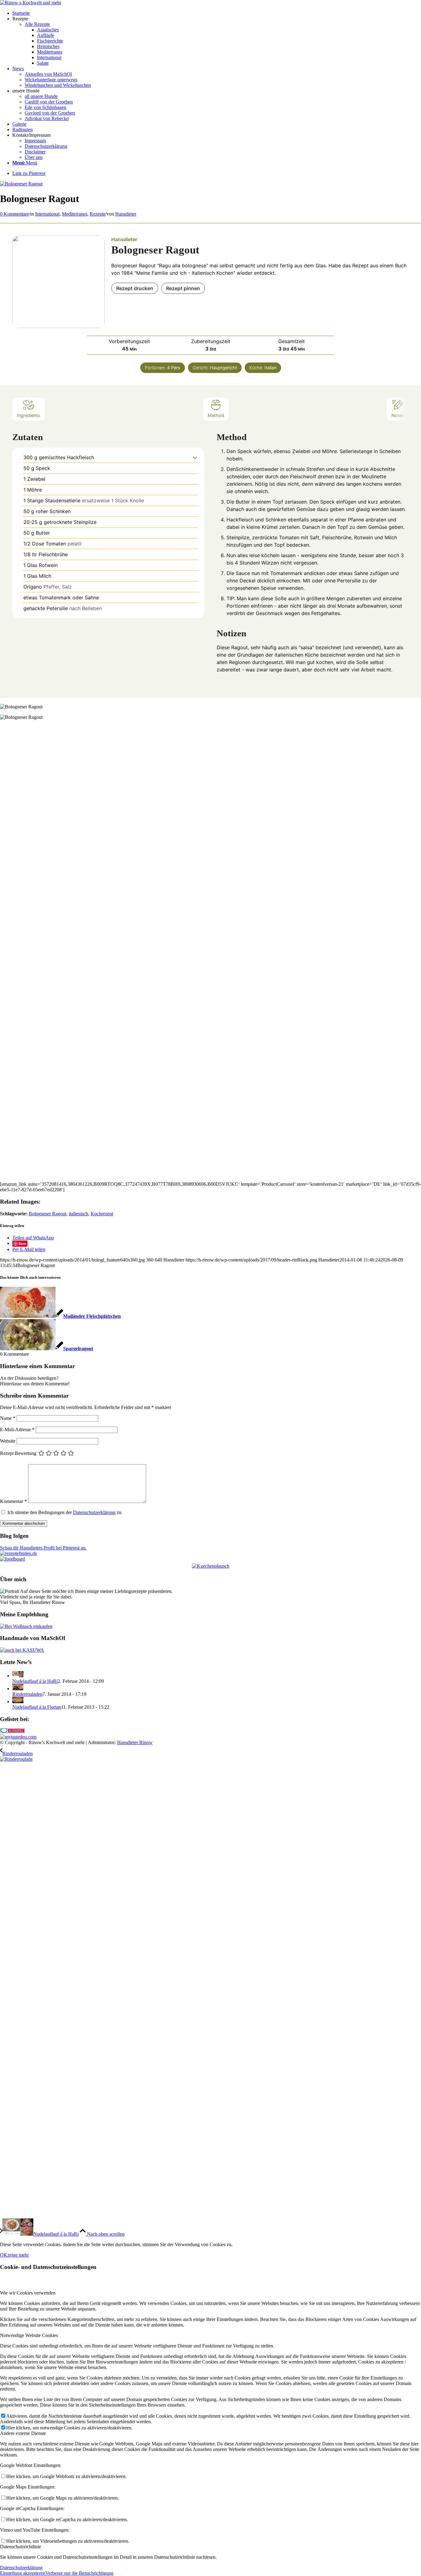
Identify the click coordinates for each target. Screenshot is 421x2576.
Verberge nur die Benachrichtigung (79, 2573)
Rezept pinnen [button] (183, 288)
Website (8, 1441)
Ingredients (29, 415)
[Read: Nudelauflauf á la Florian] (18, 1701)
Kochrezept (102, 1214)
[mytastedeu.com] (18, 1737)
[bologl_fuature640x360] (21, 184)
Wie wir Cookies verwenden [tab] (28, 2293)
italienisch (78, 1214)
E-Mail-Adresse (17, 1430)
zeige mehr (18, 2255)
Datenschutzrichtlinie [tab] (20, 2547)
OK (4, 2255)
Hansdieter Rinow (135, 1742)
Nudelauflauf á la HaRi (35, 1681)
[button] (195, 457)
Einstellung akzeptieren (23, 2573)
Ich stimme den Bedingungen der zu (64, 1512)
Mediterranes (75, 214)
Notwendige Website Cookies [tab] (29, 2335)
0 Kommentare (14, 214)
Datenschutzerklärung (94, 1512)
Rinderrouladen (27, 1694)
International (47, 214)
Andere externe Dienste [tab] (23, 2433)
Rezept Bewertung (18, 1453)
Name (8, 1418)
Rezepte (98, 214)
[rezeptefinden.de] (18, 1553)
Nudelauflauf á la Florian (37, 1707)
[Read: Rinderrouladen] (18, 1689)
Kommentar (13, 1501)
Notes (398, 415)
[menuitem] (217, 13)
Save (22, 1243)
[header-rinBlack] (31, 3)
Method (216, 415)
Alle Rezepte (37, 24)
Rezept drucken (135, 288)
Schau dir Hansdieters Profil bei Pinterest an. (43, 1548)
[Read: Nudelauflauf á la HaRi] (18, 1676)
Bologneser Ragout (47, 1214)
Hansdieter (126, 214)
